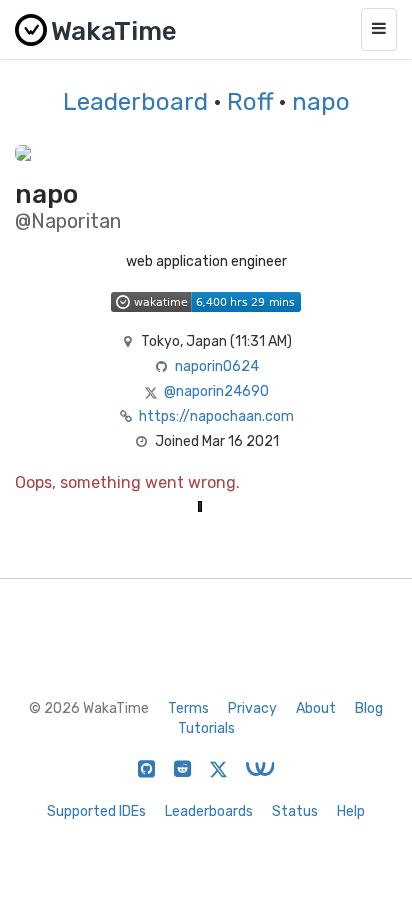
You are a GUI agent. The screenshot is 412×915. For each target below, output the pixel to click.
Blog (369, 708)
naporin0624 (217, 366)
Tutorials (206, 728)
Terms (188, 708)
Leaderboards (209, 811)
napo (321, 102)
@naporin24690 (216, 391)
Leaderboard (135, 102)
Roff (250, 102)
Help (351, 811)
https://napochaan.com (216, 416)
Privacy (252, 708)
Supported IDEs (96, 811)
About (316, 708)
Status (295, 811)
